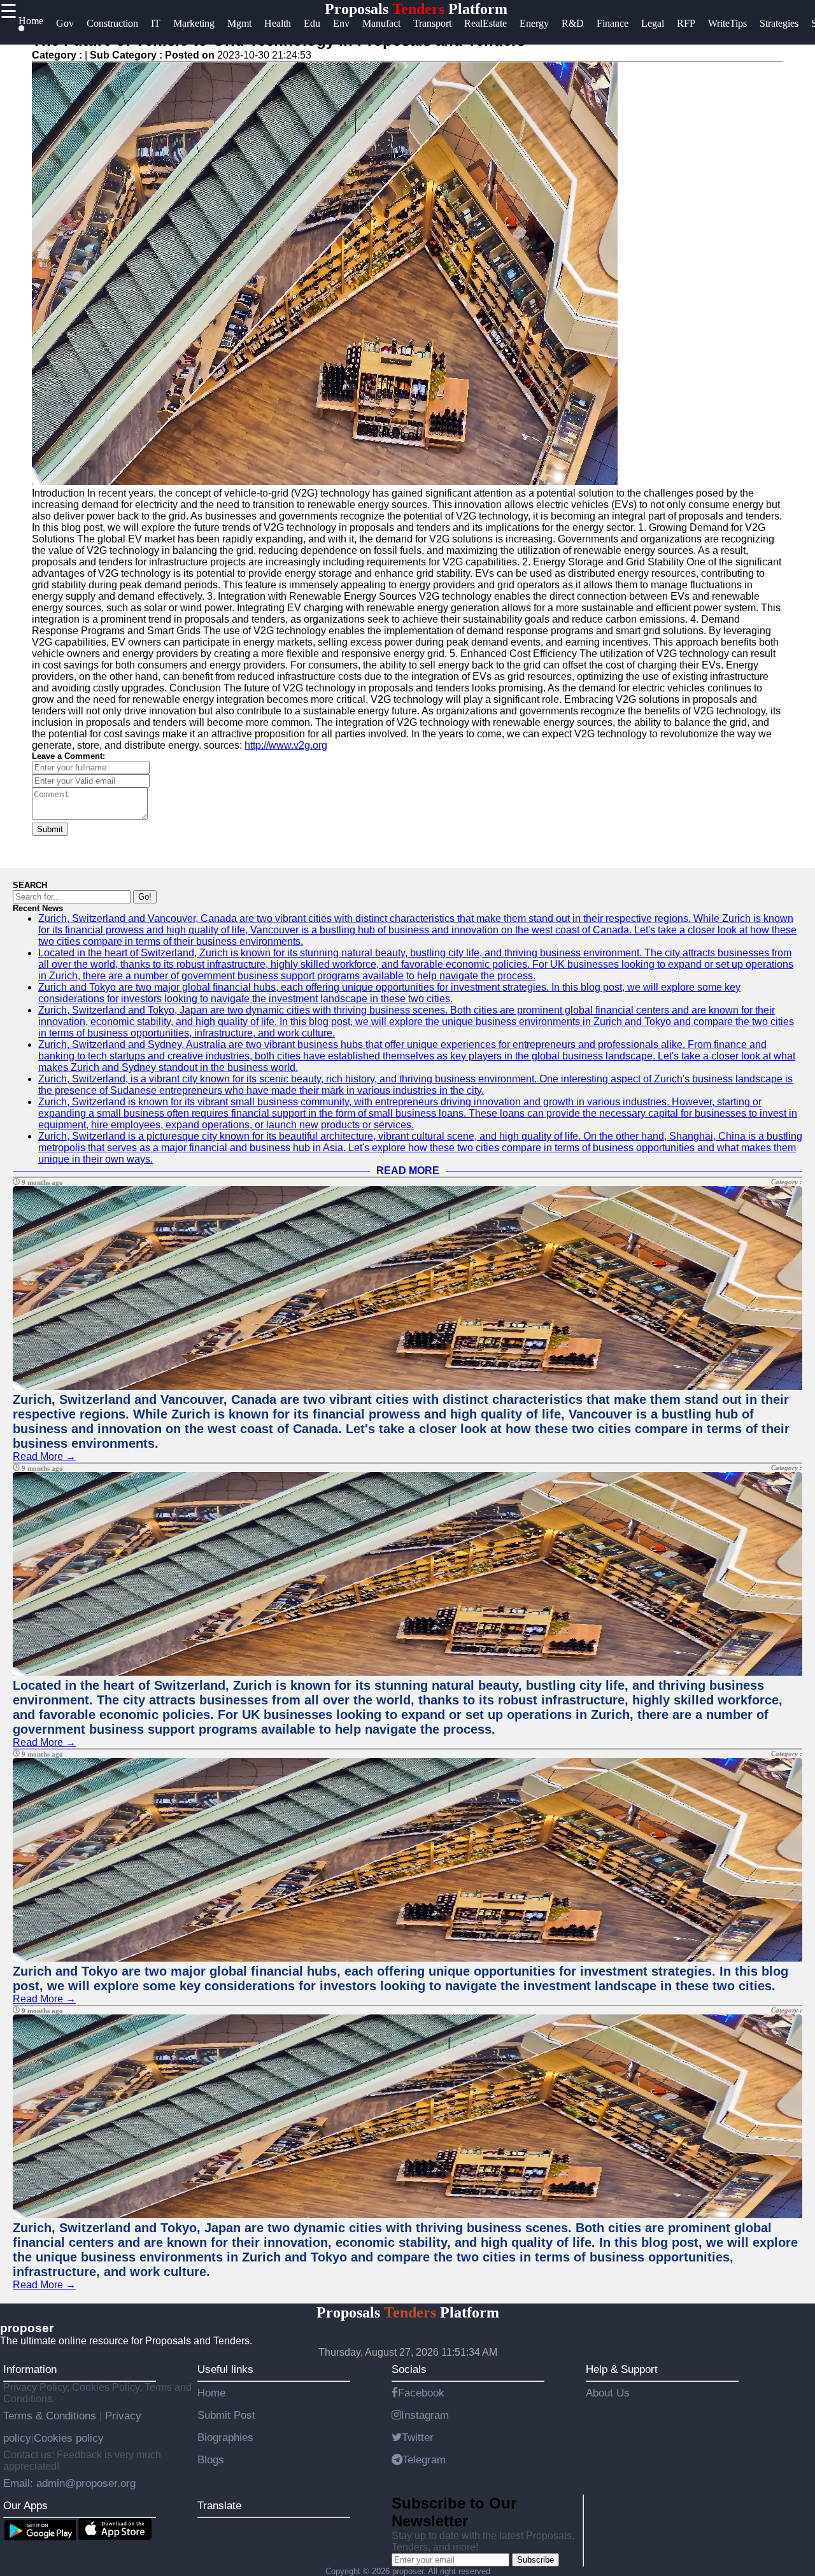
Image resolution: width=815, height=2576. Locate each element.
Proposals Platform (416, 9)
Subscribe (535, 2560)
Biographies (225, 2437)
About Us (608, 2393)
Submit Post (226, 2415)
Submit (50, 829)
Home (211, 2393)
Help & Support (622, 2369)
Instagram (425, 2415)
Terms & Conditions (51, 2416)
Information (30, 2369)
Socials (409, 2369)
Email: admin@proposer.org (69, 2483)
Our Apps (25, 2505)
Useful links (225, 2369)
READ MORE (408, 1171)
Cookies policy (69, 2438)
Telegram (424, 2459)
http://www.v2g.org (286, 745)
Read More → (44, 1456)
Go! (145, 897)
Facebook (421, 2393)
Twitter (418, 2437)
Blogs (211, 2459)
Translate (219, 2505)
